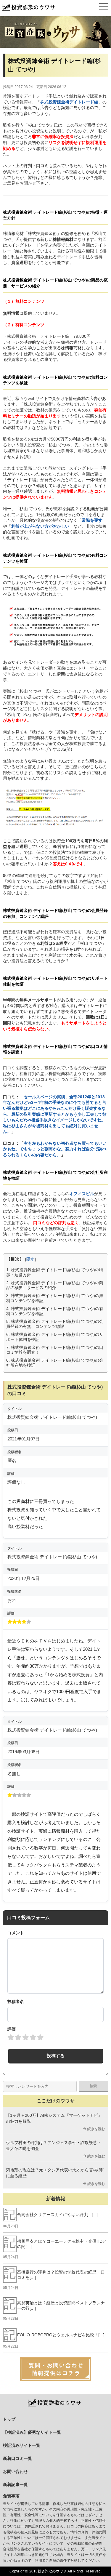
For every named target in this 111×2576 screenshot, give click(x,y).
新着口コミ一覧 (17, 2458)
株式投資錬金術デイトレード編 (69, 102)
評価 (12, 2029)
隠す (30, 1259)
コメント (16, 1933)
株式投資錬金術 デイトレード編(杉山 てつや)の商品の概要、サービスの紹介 (55, 1285)
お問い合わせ (15, 2471)
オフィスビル (82, 1194)
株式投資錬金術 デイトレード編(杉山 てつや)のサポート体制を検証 (55, 1337)
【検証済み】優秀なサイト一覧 (32, 2432)
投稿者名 (16, 2002)
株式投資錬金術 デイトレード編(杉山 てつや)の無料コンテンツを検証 (55, 1298)
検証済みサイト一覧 (22, 2445)
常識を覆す (92, 520)
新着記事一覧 (15, 2484)
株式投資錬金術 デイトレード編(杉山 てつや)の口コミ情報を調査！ (55, 1350)
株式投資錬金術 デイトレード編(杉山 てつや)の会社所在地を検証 (55, 1363)
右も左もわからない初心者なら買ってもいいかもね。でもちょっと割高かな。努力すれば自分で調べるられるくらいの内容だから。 (55, 1149)
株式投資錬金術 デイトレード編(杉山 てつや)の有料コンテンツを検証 (55, 1311)
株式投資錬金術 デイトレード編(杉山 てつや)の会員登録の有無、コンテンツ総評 (55, 1324)
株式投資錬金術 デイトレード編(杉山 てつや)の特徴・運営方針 (55, 1272)
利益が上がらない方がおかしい (40, 526)
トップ (9, 2419)
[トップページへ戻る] (55, 32)
